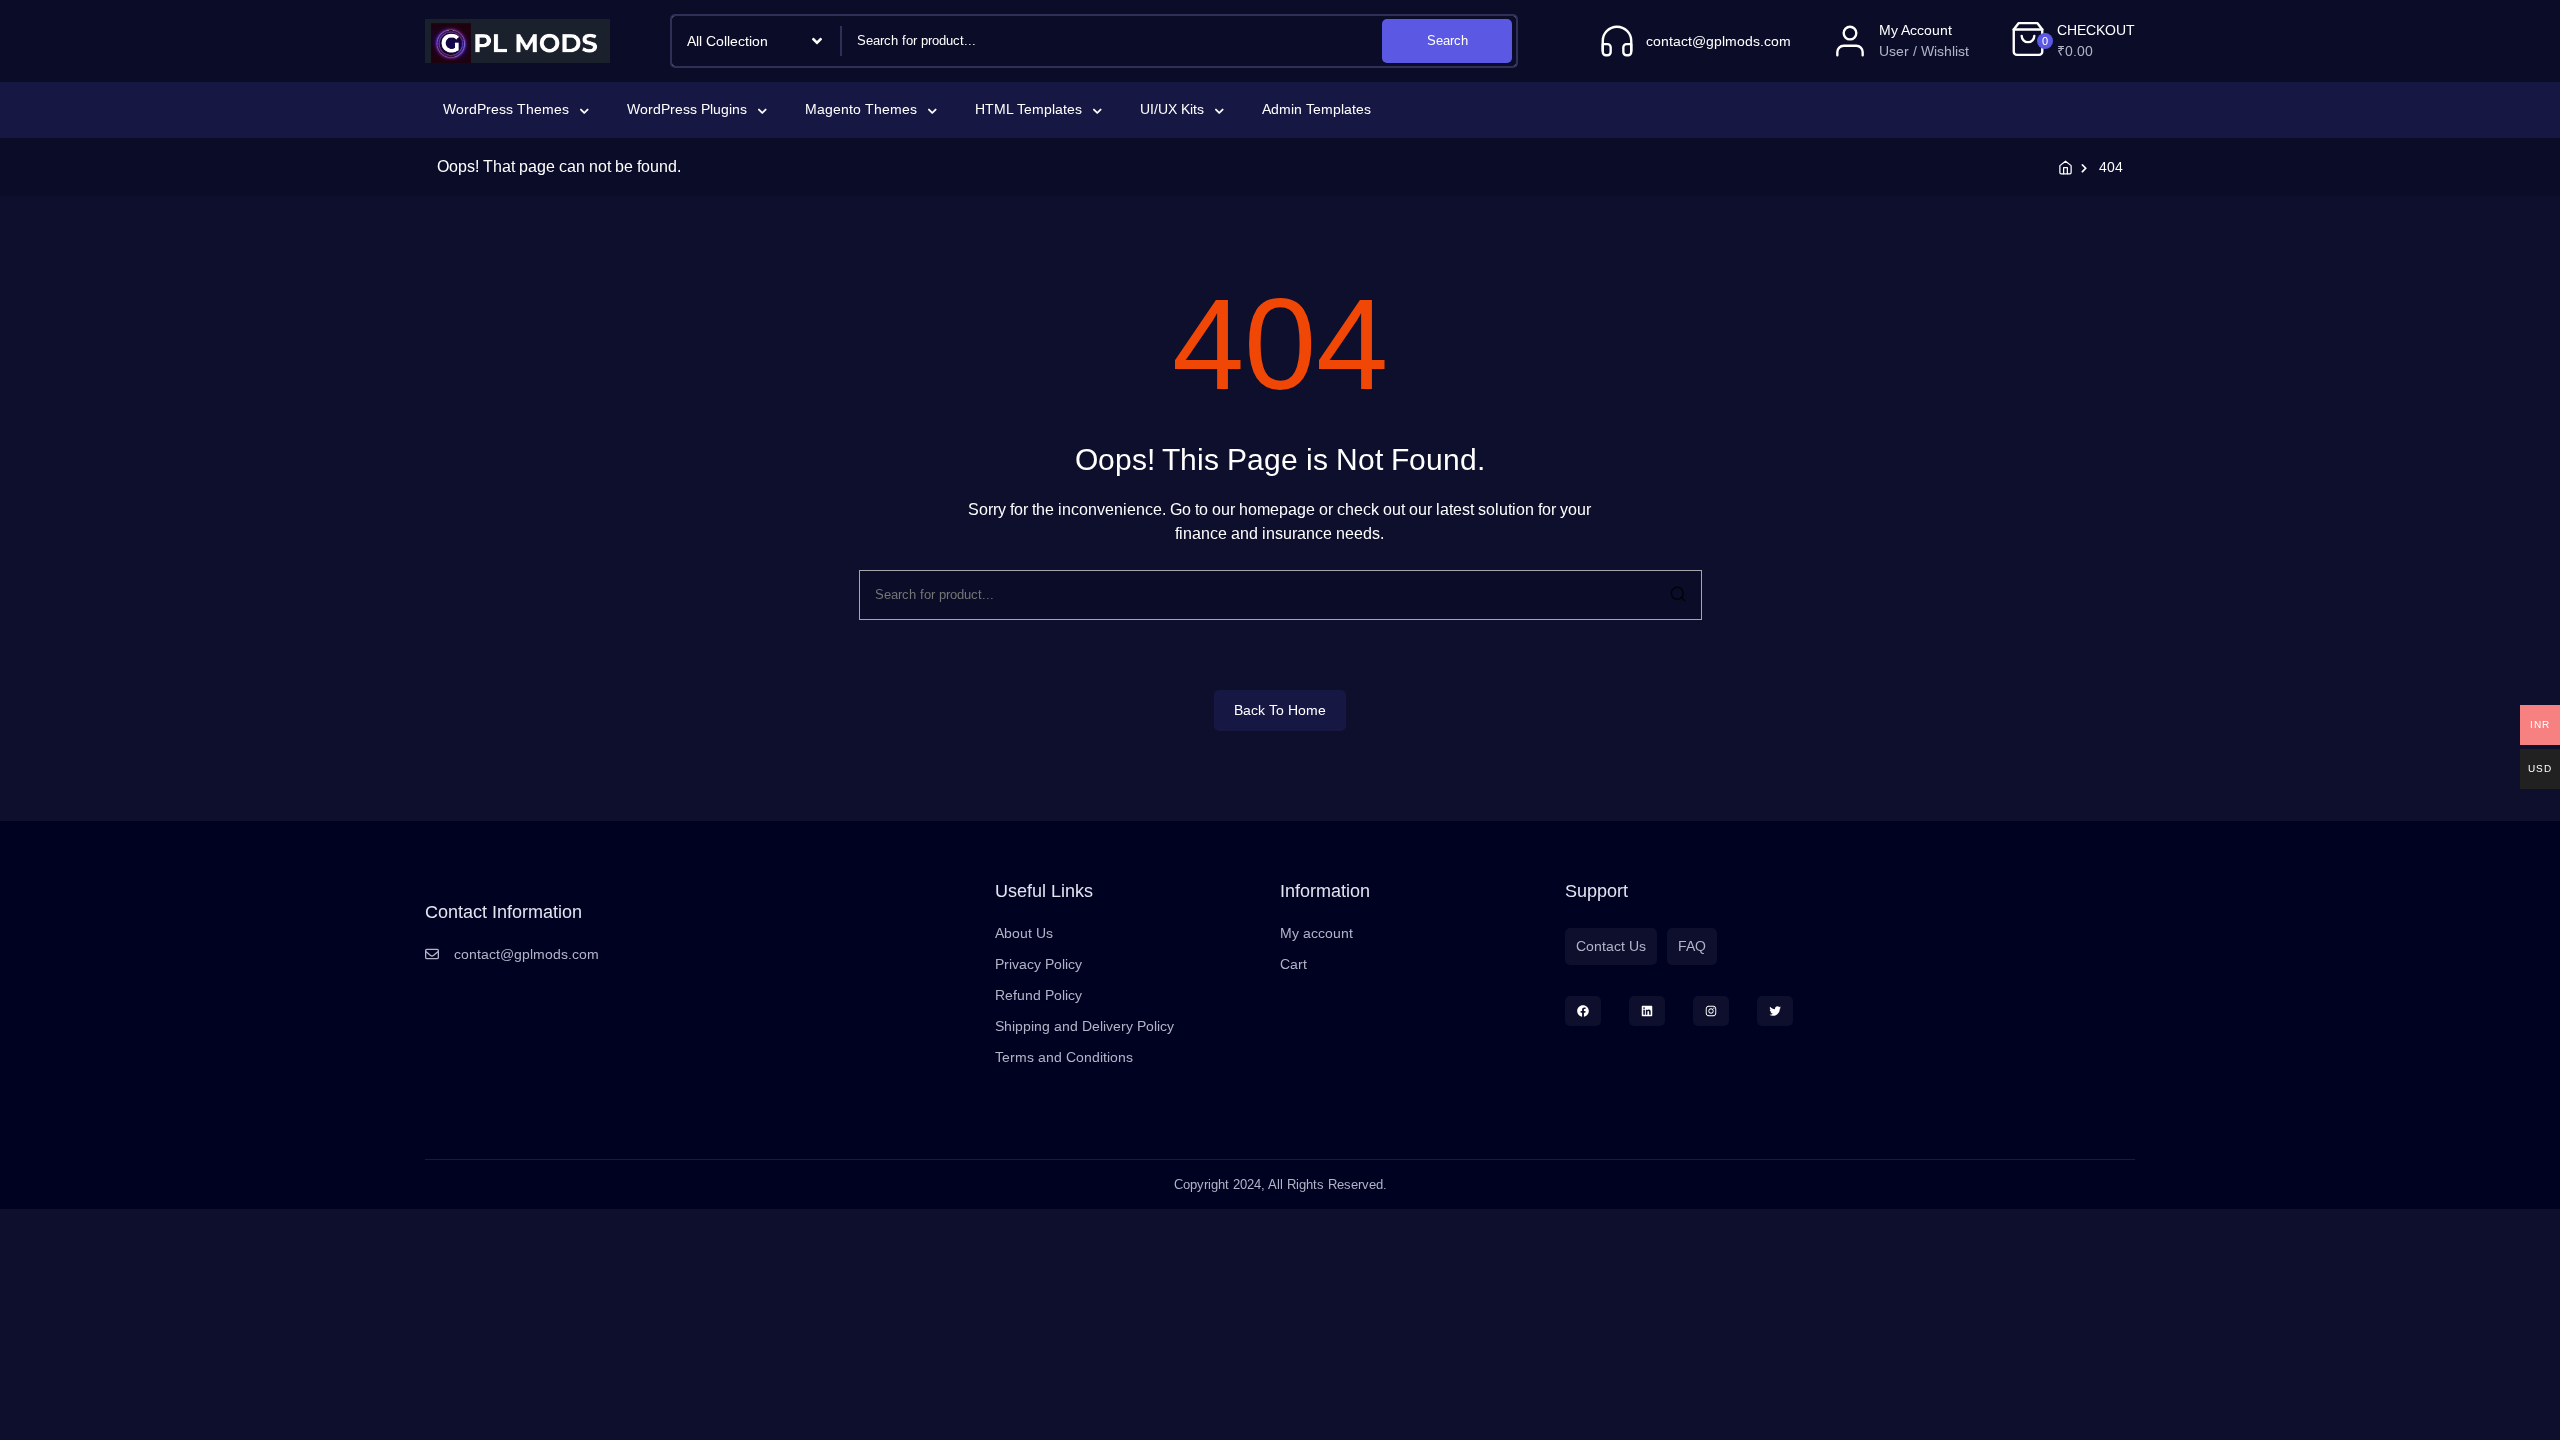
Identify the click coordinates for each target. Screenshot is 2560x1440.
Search (1447, 40)
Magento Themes (861, 109)
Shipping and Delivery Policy (1084, 1026)
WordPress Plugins (687, 109)
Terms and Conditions (1064, 1057)
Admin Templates (1316, 109)
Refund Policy (1038, 995)
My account (1316, 933)
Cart (1293, 964)
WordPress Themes (506, 109)
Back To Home (1280, 710)
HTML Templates (1028, 109)
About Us (1024, 933)
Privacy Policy (1038, 964)
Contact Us (1611, 946)
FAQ (1692, 946)
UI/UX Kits (1172, 109)
